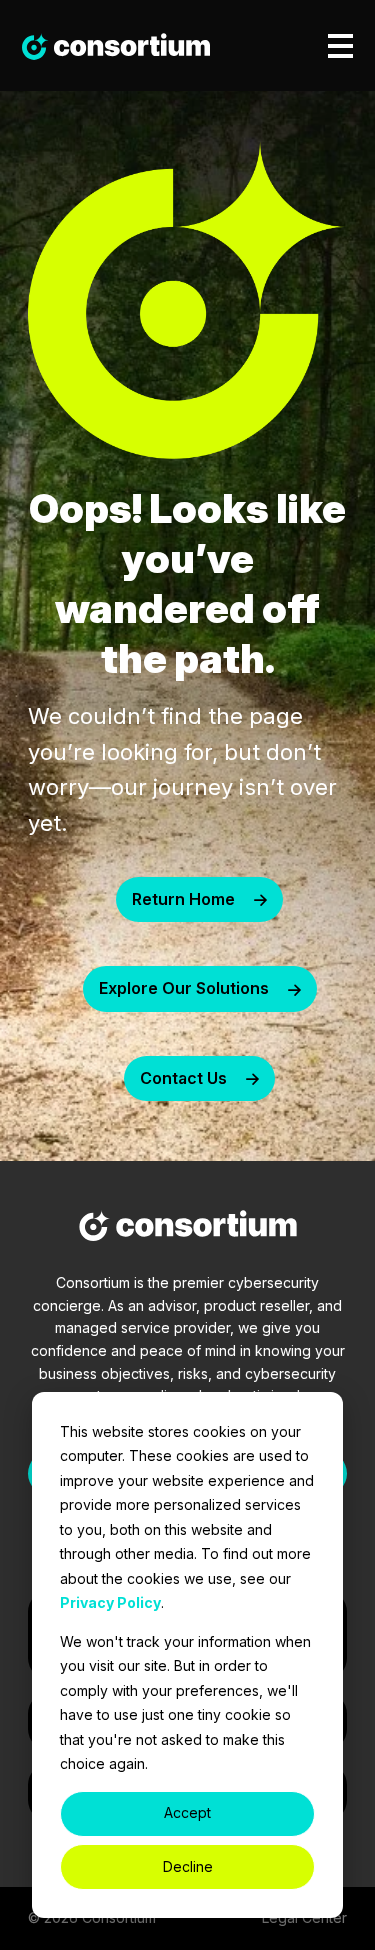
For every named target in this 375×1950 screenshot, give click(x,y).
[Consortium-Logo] (188, 1229)
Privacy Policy (110, 1602)
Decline (188, 1866)
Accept (187, 1812)
